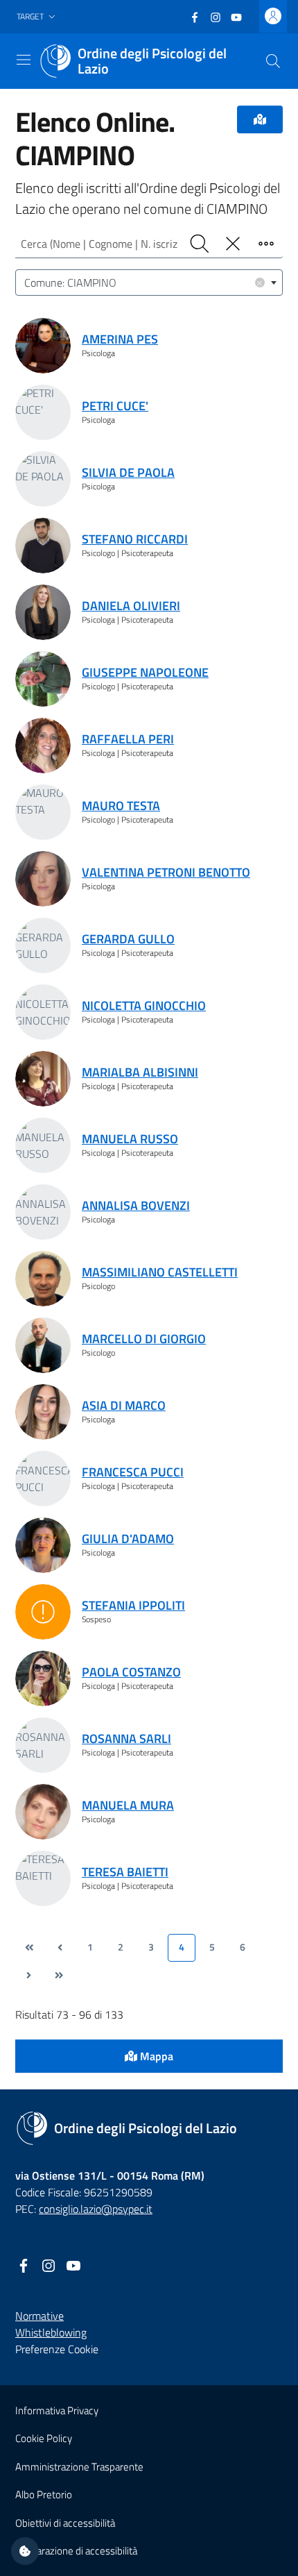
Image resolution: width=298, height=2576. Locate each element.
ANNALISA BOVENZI (136, 1205)
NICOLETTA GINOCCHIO (144, 1005)
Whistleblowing (51, 2332)
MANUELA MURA (128, 1805)
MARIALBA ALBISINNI (140, 1072)
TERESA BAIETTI (125, 1872)
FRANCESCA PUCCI (133, 1472)
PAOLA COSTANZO (131, 1672)
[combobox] (149, 283)
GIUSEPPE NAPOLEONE (145, 672)
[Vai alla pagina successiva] (28, 1976)
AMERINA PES (120, 339)
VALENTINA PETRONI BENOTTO (166, 872)
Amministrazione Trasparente (79, 2467)
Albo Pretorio (44, 2494)
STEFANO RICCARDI (135, 539)
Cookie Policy (44, 2438)
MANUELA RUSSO (130, 1139)
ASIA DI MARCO (124, 1405)
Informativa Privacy (57, 2410)
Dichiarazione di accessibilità (76, 2551)
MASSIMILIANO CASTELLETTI (160, 1272)
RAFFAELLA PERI (128, 739)
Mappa (155, 2056)
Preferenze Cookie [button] (57, 2349)
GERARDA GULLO (128, 939)
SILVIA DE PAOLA (128, 472)
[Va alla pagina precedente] (60, 1948)
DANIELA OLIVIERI (131, 606)
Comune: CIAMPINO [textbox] (143, 282)
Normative (40, 2316)
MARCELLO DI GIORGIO (144, 1339)
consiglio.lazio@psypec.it (96, 2209)
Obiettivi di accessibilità (65, 2523)
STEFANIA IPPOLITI (133, 1605)
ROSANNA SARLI (126, 1739)
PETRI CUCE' (115, 406)
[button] (37, 17)
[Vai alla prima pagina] (29, 1948)
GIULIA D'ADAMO (128, 1539)
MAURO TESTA (121, 806)
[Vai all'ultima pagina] (59, 1976)
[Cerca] (273, 61)
